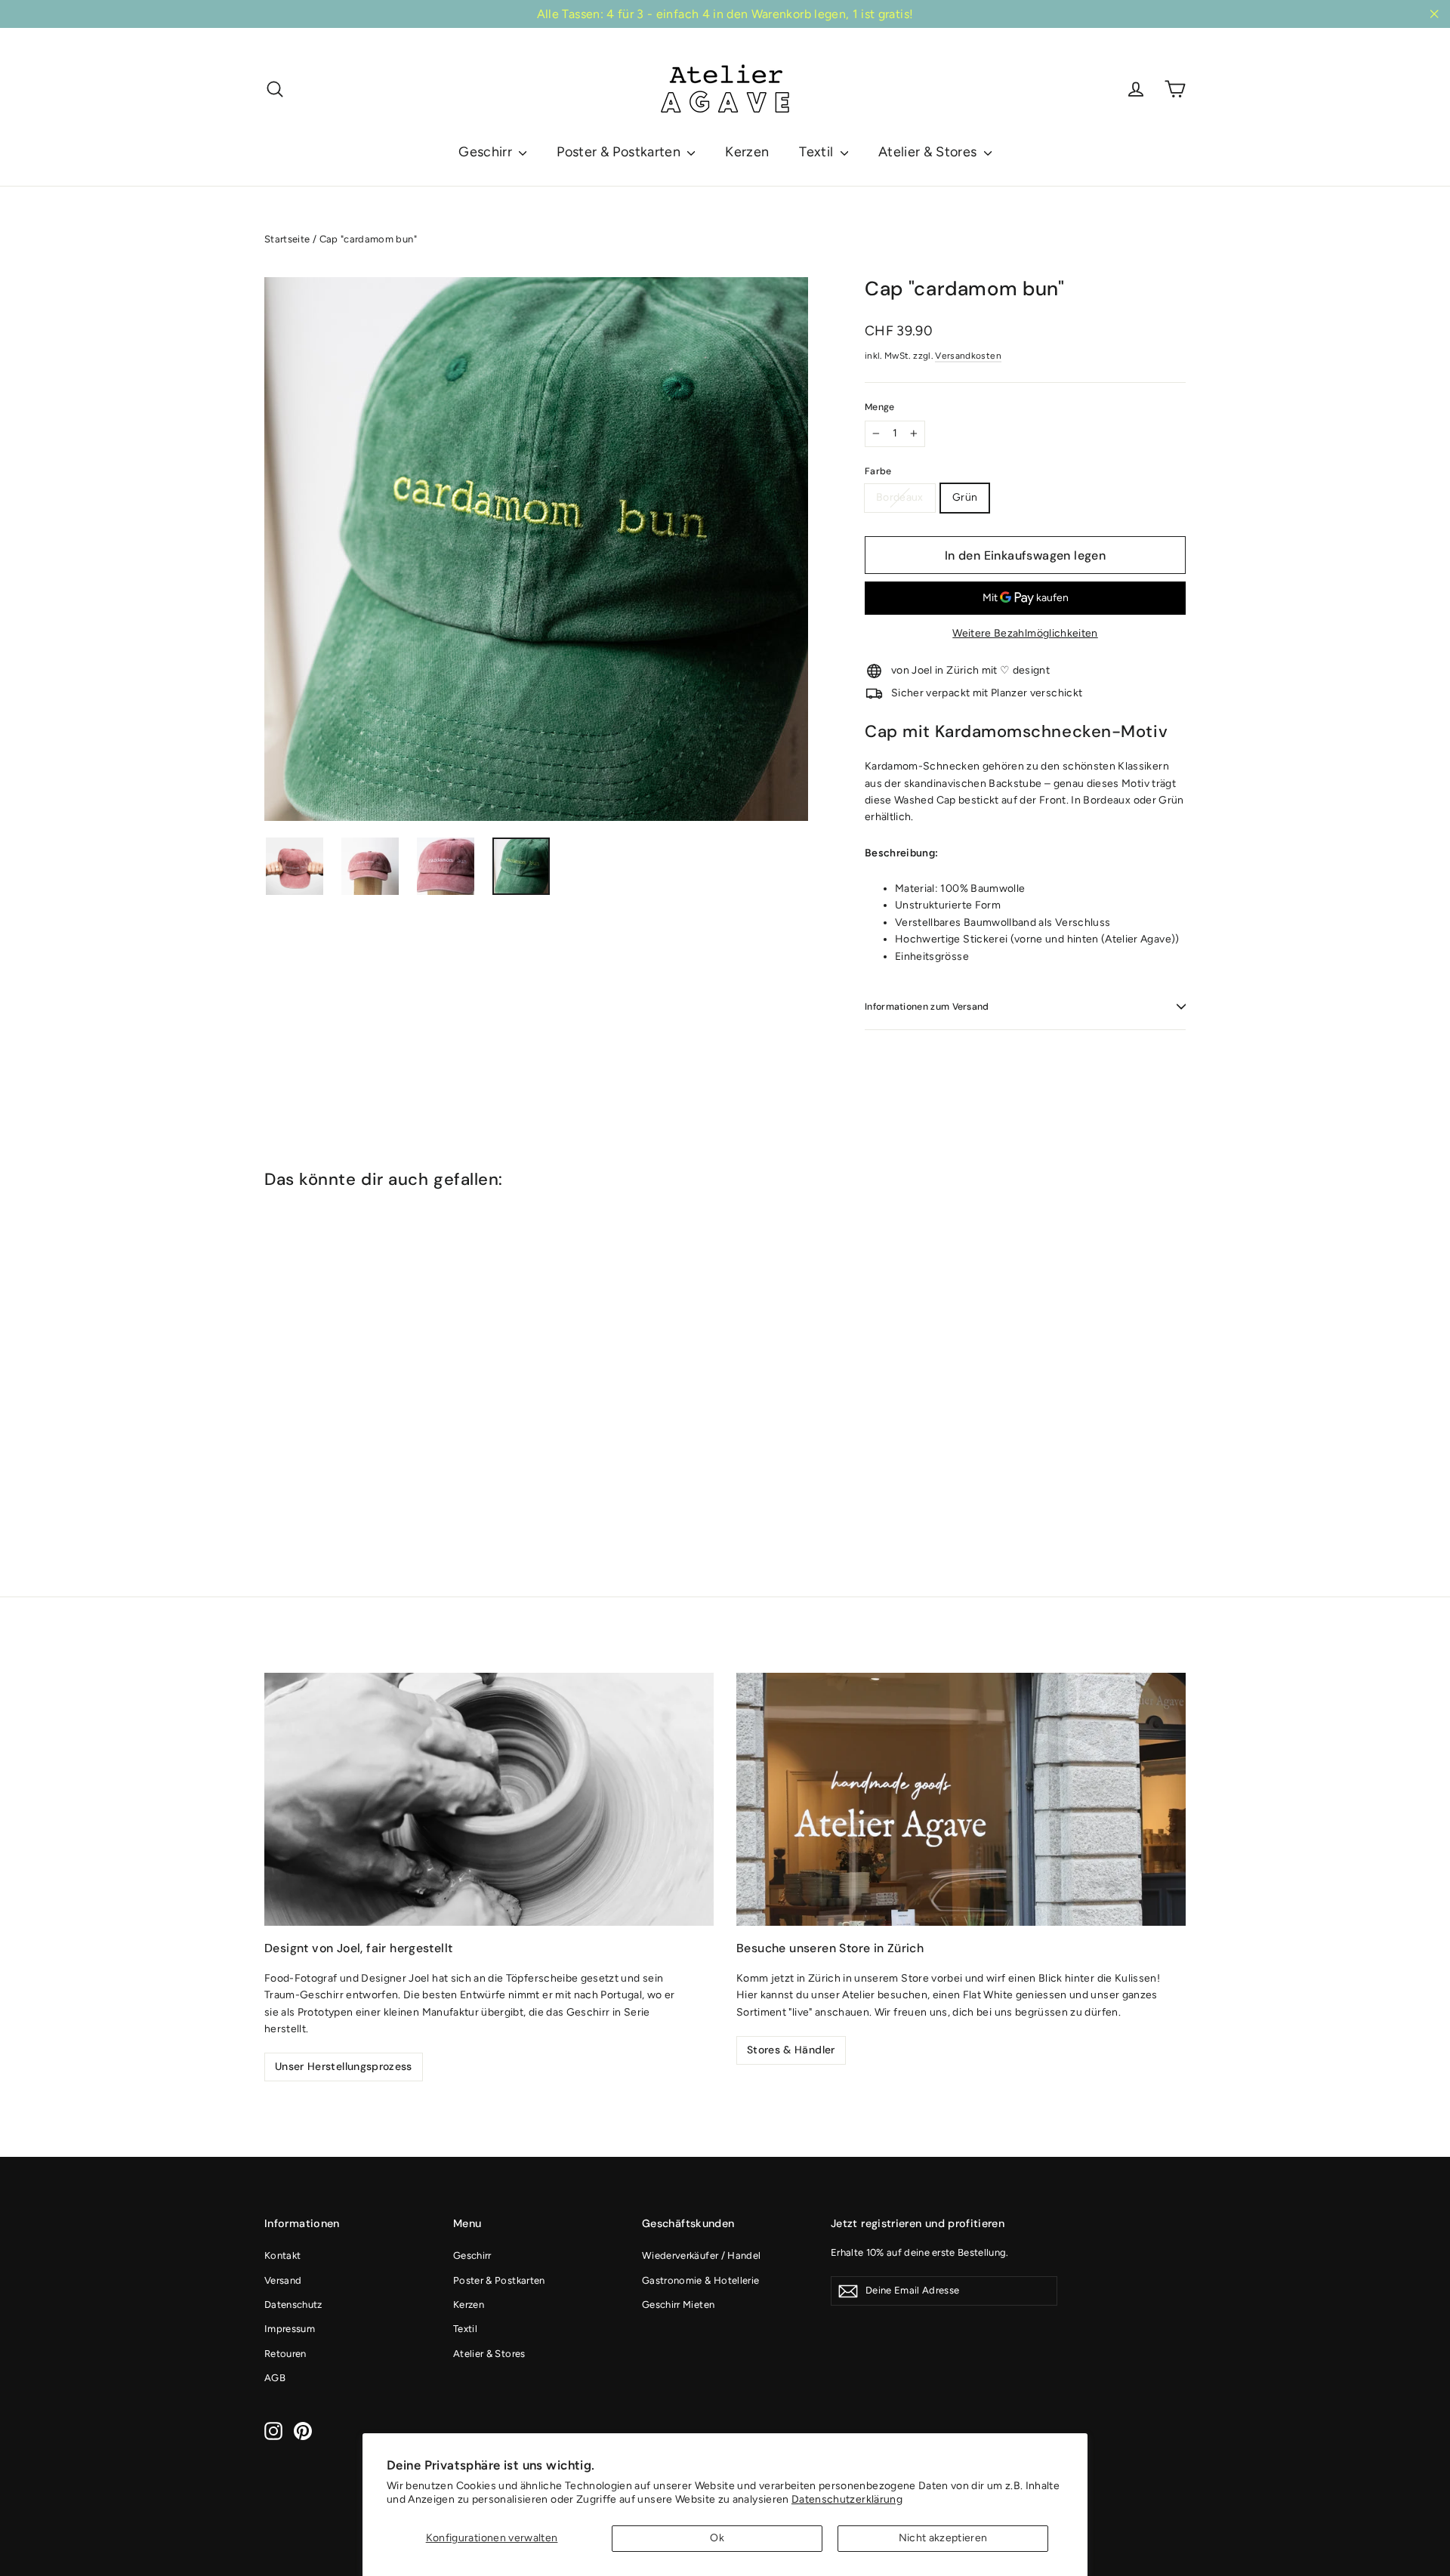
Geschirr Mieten (678, 2305)
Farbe (878, 472)
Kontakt (282, 2255)
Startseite (287, 239)
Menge (880, 407)
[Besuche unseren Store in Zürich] (961, 1799)
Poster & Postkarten (620, 152)
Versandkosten (968, 356)
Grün (965, 497)
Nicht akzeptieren (943, 2538)
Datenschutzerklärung (847, 2499)
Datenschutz (293, 2305)
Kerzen (747, 152)
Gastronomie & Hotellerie (700, 2280)
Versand (283, 2280)
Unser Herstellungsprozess (344, 2066)
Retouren (285, 2354)
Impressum (290, 2329)
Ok (717, 2538)
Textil (818, 152)
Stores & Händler (791, 2050)
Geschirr (487, 152)
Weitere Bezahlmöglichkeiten (1025, 633)
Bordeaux (900, 497)
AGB (275, 2378)
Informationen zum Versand (927, 1007)
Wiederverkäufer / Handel (701, 2255)
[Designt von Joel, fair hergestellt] (489, 1799)
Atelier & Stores (929, 152)
